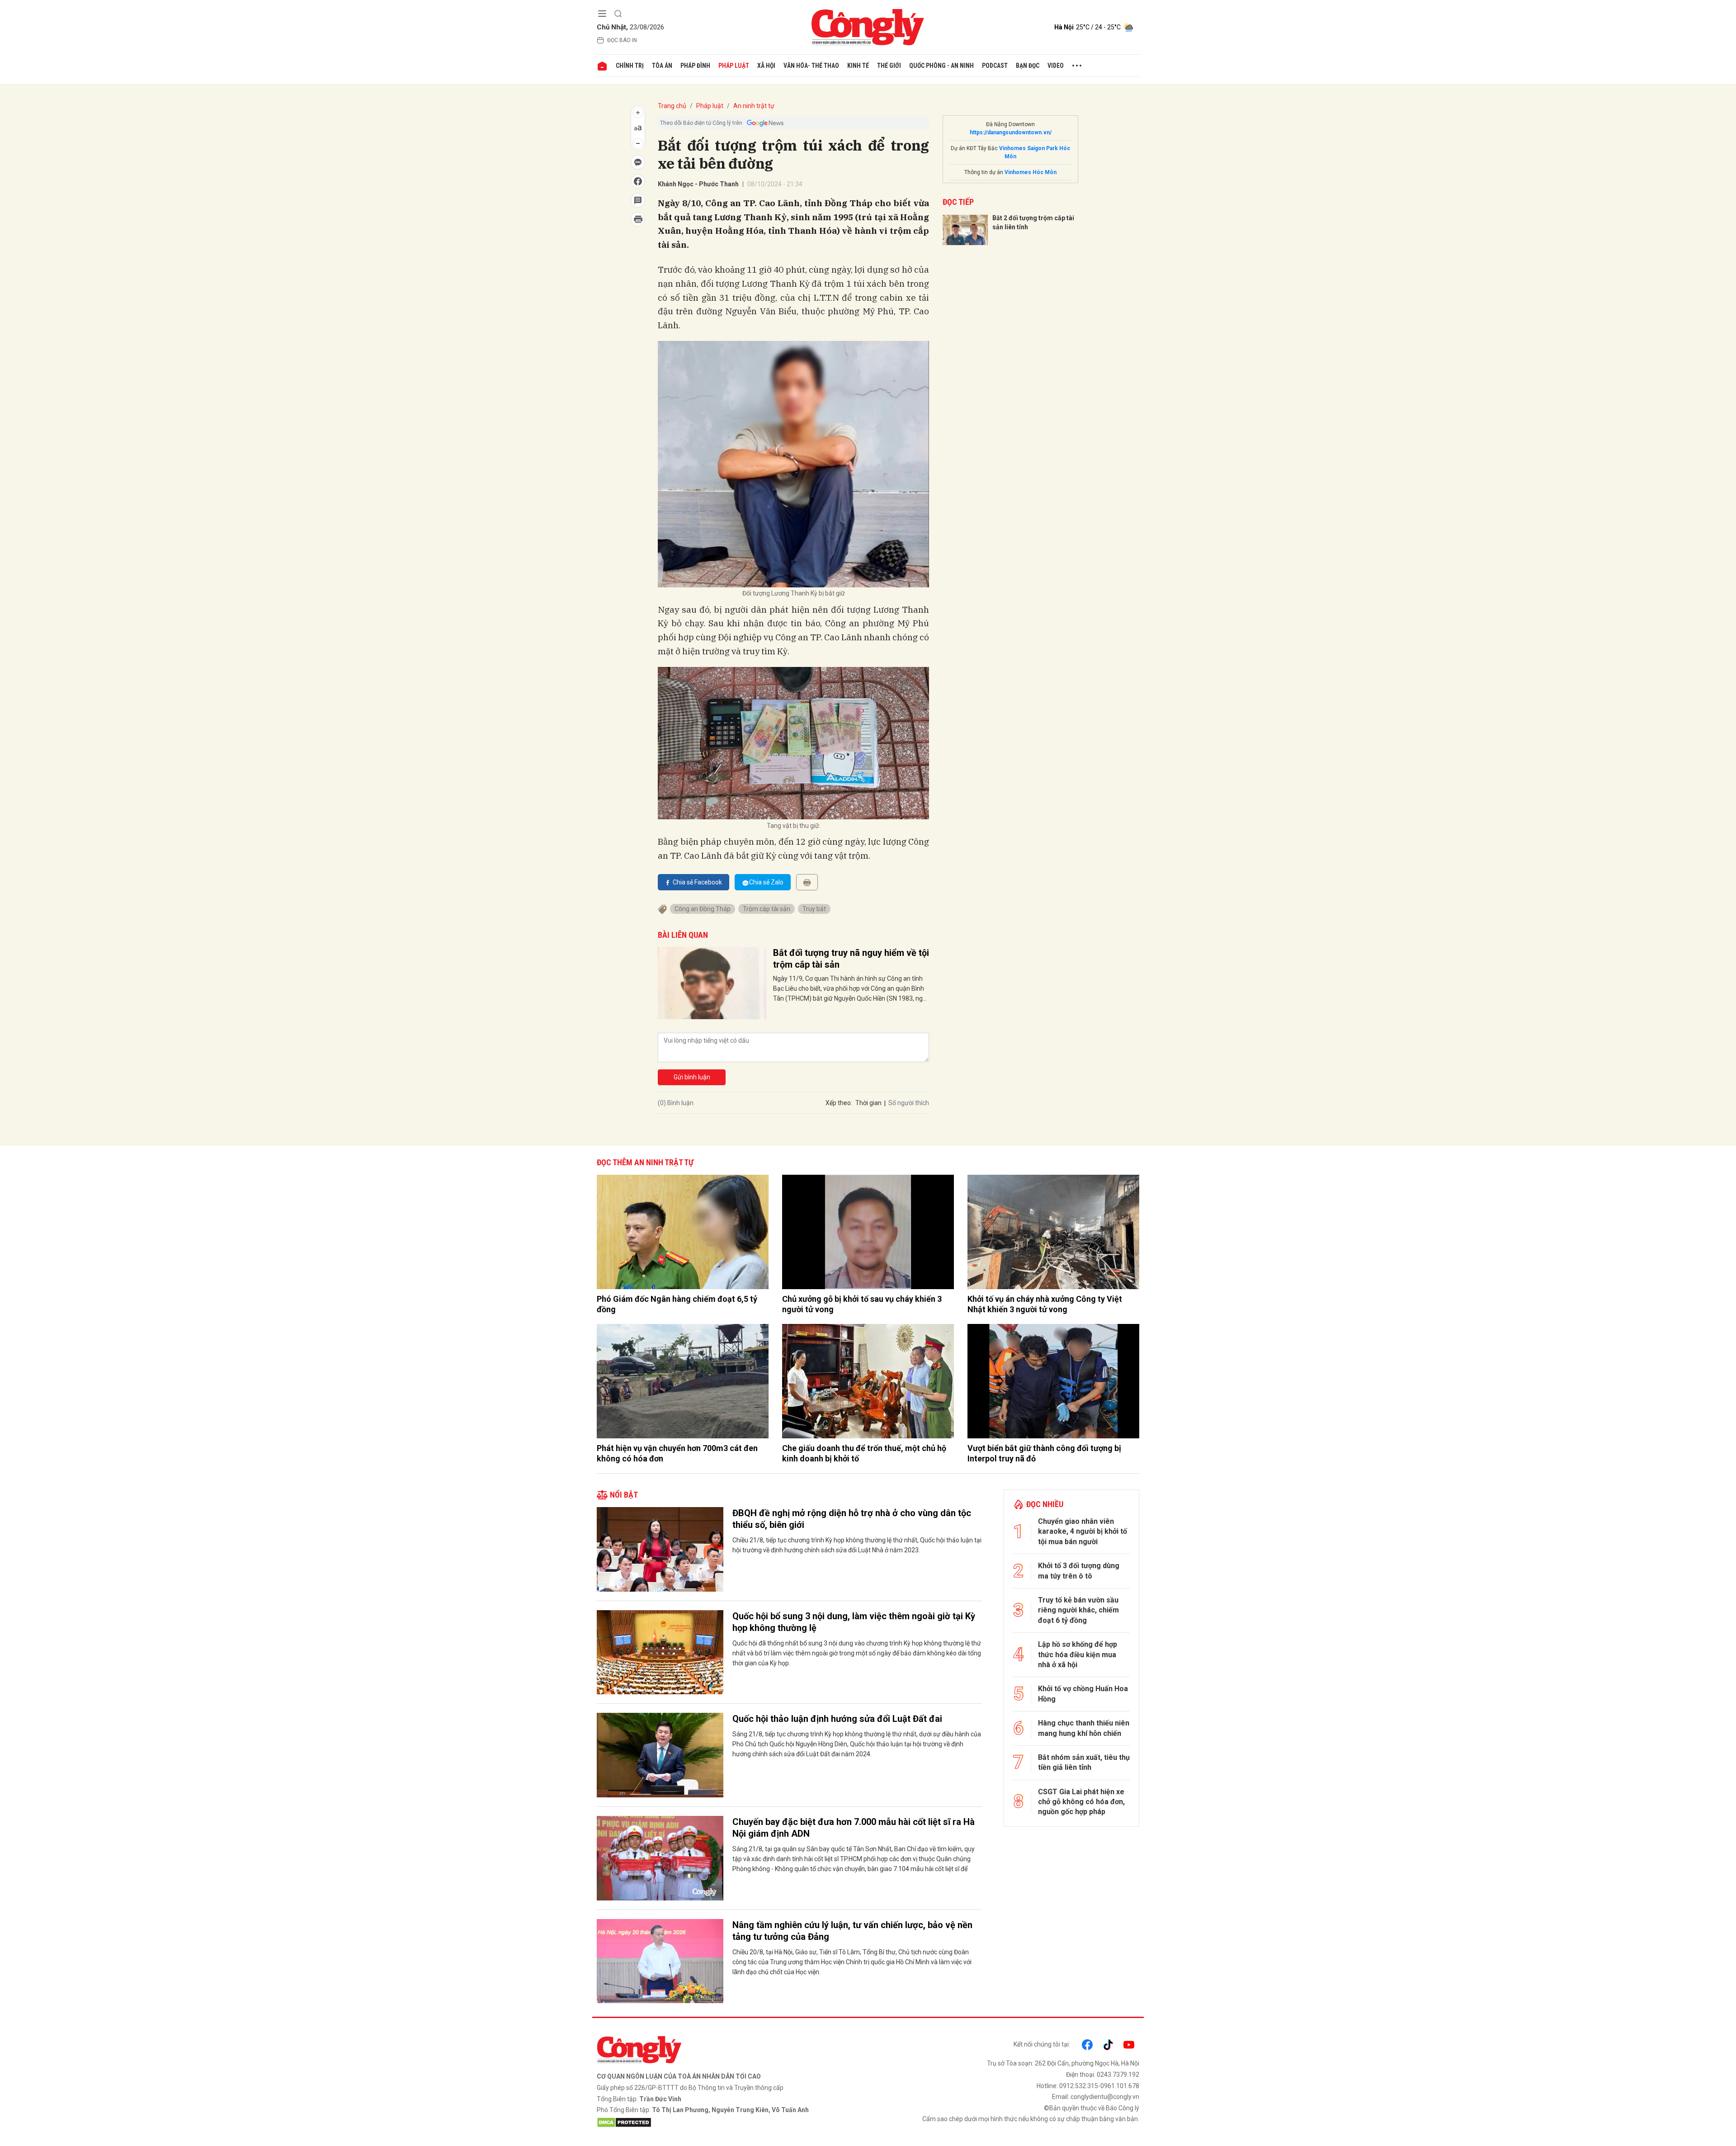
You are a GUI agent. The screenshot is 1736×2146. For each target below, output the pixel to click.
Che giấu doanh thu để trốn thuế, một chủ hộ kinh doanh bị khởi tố (864, 1453)
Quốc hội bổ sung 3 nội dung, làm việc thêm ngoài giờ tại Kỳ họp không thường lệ (854, 1622)
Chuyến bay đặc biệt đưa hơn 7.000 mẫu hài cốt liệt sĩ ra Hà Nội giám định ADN (854, 1828)
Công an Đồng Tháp (703, 909)
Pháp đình (695, 66)
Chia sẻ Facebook (697, 882)
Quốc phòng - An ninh (941, 66)
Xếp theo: (839, 1103)
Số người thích (909, 1103)
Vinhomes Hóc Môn (1031, 172)
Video (1056, 66)
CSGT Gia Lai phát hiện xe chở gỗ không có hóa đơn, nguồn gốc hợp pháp (1081, 1802)
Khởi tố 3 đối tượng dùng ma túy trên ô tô (1079, 1571)
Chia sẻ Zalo (766, 882)
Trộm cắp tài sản (767, 909)
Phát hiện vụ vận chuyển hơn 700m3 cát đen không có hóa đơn (677, 1453)
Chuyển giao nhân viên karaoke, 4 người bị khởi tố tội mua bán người (1083, 1532)
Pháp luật (734, 66)
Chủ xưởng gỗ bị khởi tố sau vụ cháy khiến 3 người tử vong (862, 1304)
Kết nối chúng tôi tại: (1042, 2044)
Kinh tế (858, 66)
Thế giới (889, 66)
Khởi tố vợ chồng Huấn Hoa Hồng (1083, 1694)
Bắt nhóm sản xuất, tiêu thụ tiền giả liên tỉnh (1084, 1762)
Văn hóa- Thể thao (811, 66)
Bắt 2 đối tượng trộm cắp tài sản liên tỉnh (1033, 222)
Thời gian (868, 1103)
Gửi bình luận (692, 1077)
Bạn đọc (1028, 66)
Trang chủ (672, 106)
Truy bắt (814, 909)
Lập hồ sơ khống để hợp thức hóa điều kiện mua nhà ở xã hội (1078, 1654)
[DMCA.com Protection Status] (730, 2122)
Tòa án (662, 66)
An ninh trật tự (754, 106)
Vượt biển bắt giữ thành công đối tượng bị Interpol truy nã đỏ (1044, 1453)
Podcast (995, 66)
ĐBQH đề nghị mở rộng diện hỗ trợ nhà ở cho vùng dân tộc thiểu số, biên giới (852, 1519)
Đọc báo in (622, 40)
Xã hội (766, 66)
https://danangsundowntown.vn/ (1011, 132)
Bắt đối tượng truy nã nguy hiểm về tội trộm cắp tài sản (851, 959)
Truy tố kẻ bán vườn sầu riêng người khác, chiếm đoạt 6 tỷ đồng (1078, 1610)
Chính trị (630, 66)
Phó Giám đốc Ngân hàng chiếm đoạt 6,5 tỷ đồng (677, 1304)
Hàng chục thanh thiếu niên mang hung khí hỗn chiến (1084, 1728)
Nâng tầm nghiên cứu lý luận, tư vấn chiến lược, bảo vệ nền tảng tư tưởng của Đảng (852, 1931)
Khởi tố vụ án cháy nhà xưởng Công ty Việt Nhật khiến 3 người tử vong (1045, 1304)
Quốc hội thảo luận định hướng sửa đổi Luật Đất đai (837, 1719)
